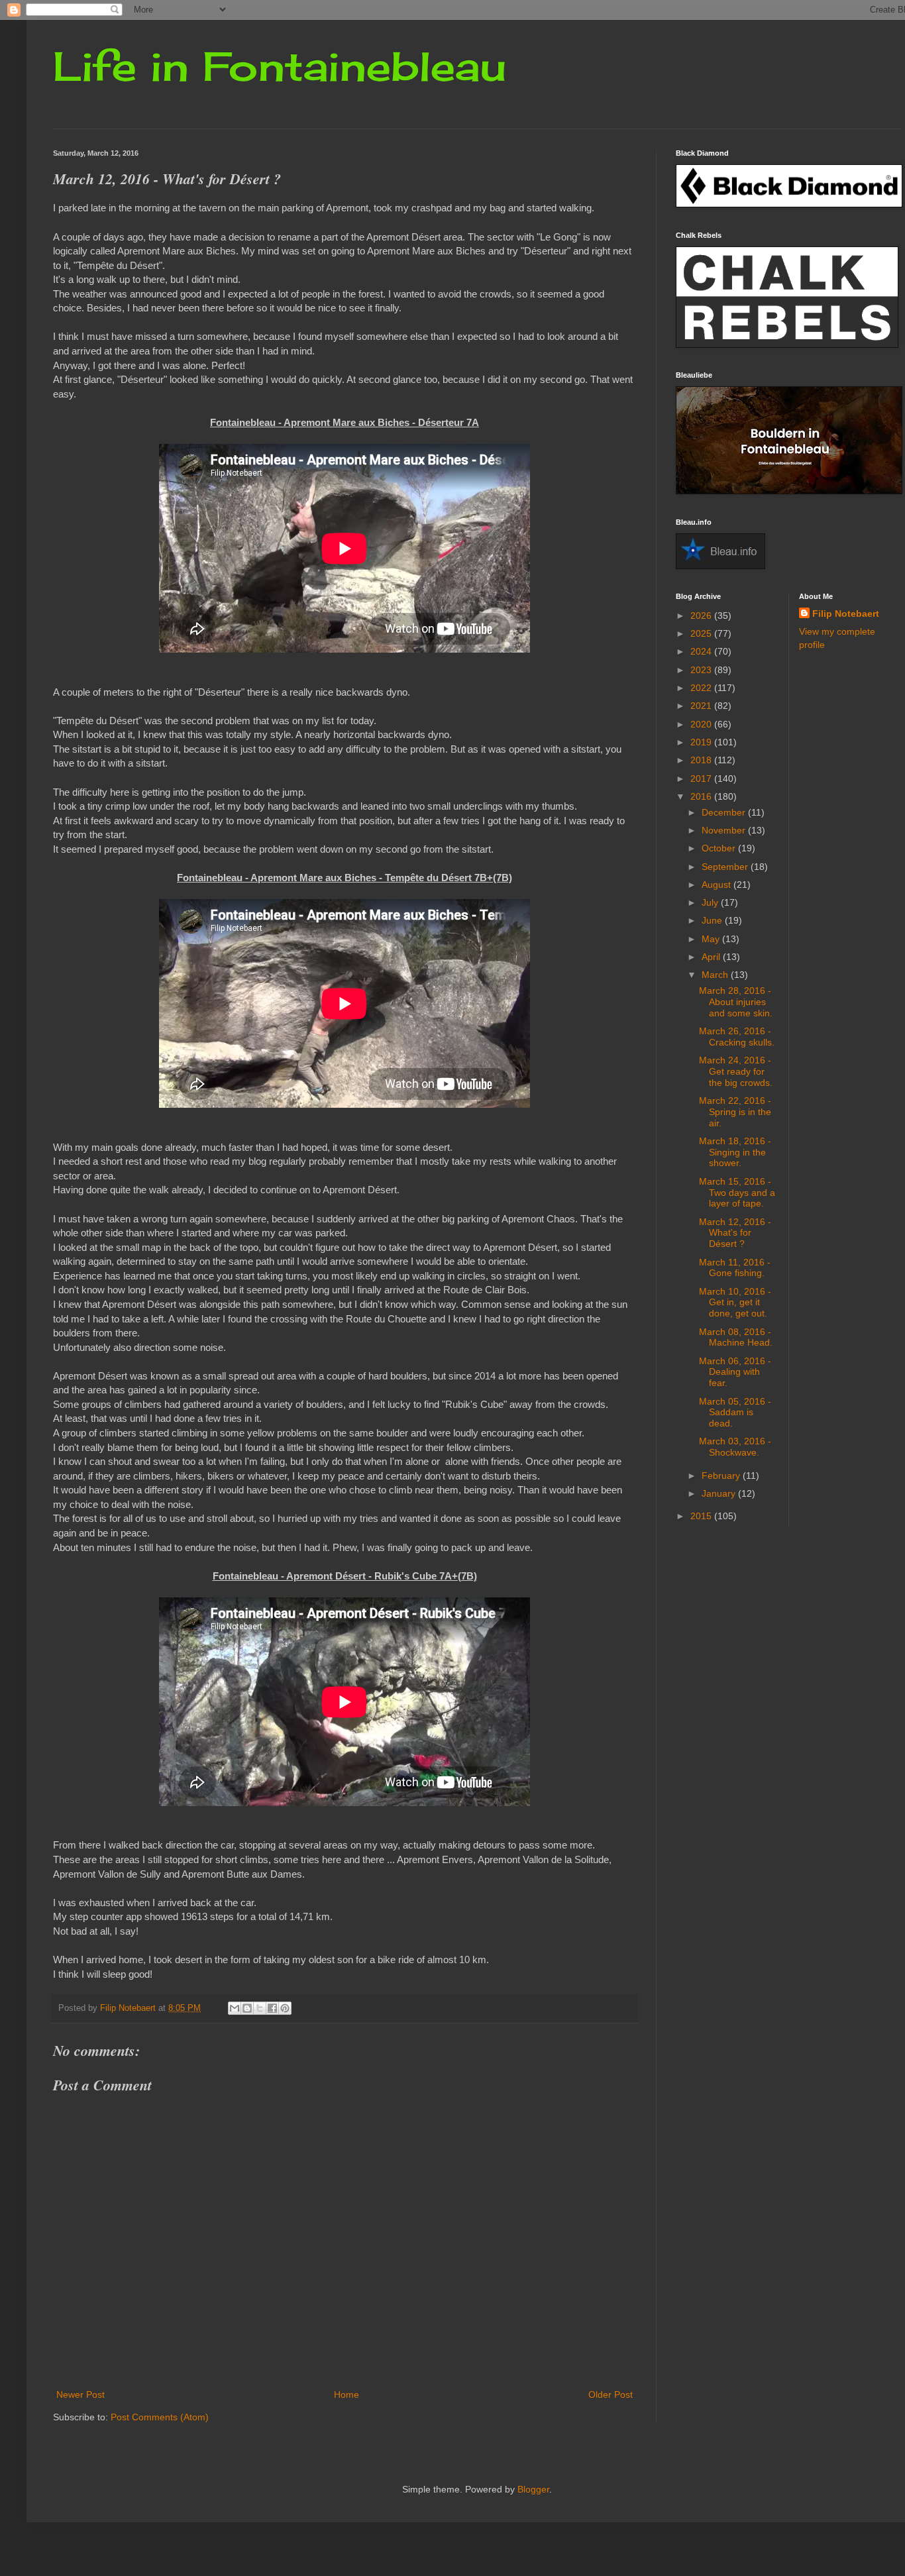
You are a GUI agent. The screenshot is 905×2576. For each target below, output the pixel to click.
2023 (702, 670)
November (725, 830)
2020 (702, 724)
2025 (702, 633)
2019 (702, 742)
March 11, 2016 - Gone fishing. (735, 1268)
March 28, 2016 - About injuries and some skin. (736, 1002)
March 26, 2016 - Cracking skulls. (737, 1037)
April (712, 957)
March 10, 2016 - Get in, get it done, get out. (735, 1303)
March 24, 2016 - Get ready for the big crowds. (736, 1071)
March (716, 975)
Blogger (533, 2489)
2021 (702, 706)
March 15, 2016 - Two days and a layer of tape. (737, 1193)
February (722, 1476)
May (712, 939)
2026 (702, 616)
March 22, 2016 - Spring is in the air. (735, 1112)
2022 (702, 688)
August (718, 885)
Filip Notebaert (846, 614)
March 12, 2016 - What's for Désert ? (735, 1233)
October (720, 848)
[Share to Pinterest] (285, 2008)
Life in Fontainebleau (280, 66)
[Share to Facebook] (272, 2008)
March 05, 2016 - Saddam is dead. (735, 1413)
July (711, 902)
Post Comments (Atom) (160, 2417)
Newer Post (80, 2394)
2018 (702, 760)
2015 (702, 1516)
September (726, 867)
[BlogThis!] (247, 2008)
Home (346, 2394)
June (713, 920)
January (720, 1493)
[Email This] (235, 2008)
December (725, 812)
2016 (702, 796)
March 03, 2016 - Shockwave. (735, 1447)
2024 (702, 651)
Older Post (611, 2394)
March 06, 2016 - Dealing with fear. (735, 1372)
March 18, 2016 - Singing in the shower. (735, 1152)
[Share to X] (260, 2008)
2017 (702, 778)
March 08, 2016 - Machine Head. (736, 1337)
